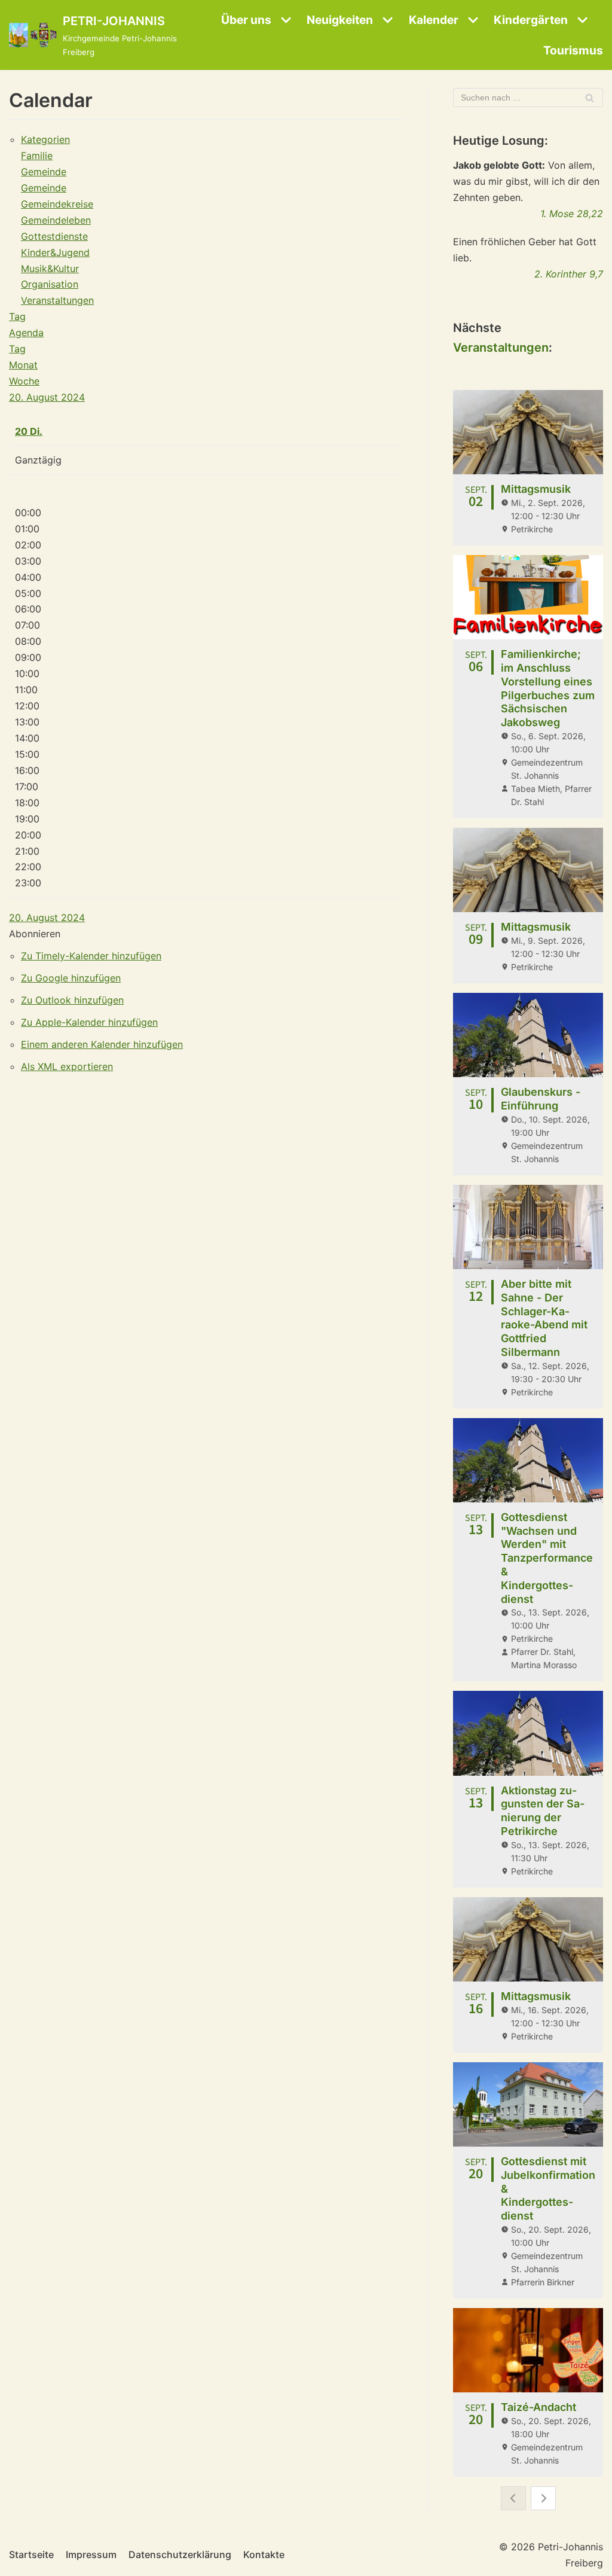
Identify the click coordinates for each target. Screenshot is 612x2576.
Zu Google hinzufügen (71, 978)
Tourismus (573, 50)
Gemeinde (44, 172)
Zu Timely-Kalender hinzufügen (91, 956)
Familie (37, 156)
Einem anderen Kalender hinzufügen (102, 1044)
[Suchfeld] (590, 97)
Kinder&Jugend (55, 252)
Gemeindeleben (56, 220)
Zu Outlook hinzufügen (72, 1000)
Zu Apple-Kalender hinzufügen (89, 1022)
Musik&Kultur (50, 269)
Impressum (91, 2554)
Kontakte (264, 2554)
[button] (35, 934)
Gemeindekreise (57, 204)
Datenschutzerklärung (180, 2554)
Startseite (31, 2554)
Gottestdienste (54, 236)
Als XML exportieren (67, 1066)
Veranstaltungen (57, 300)
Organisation (50, 284)
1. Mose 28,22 (572, 214)
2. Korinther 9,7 (569, 274)
